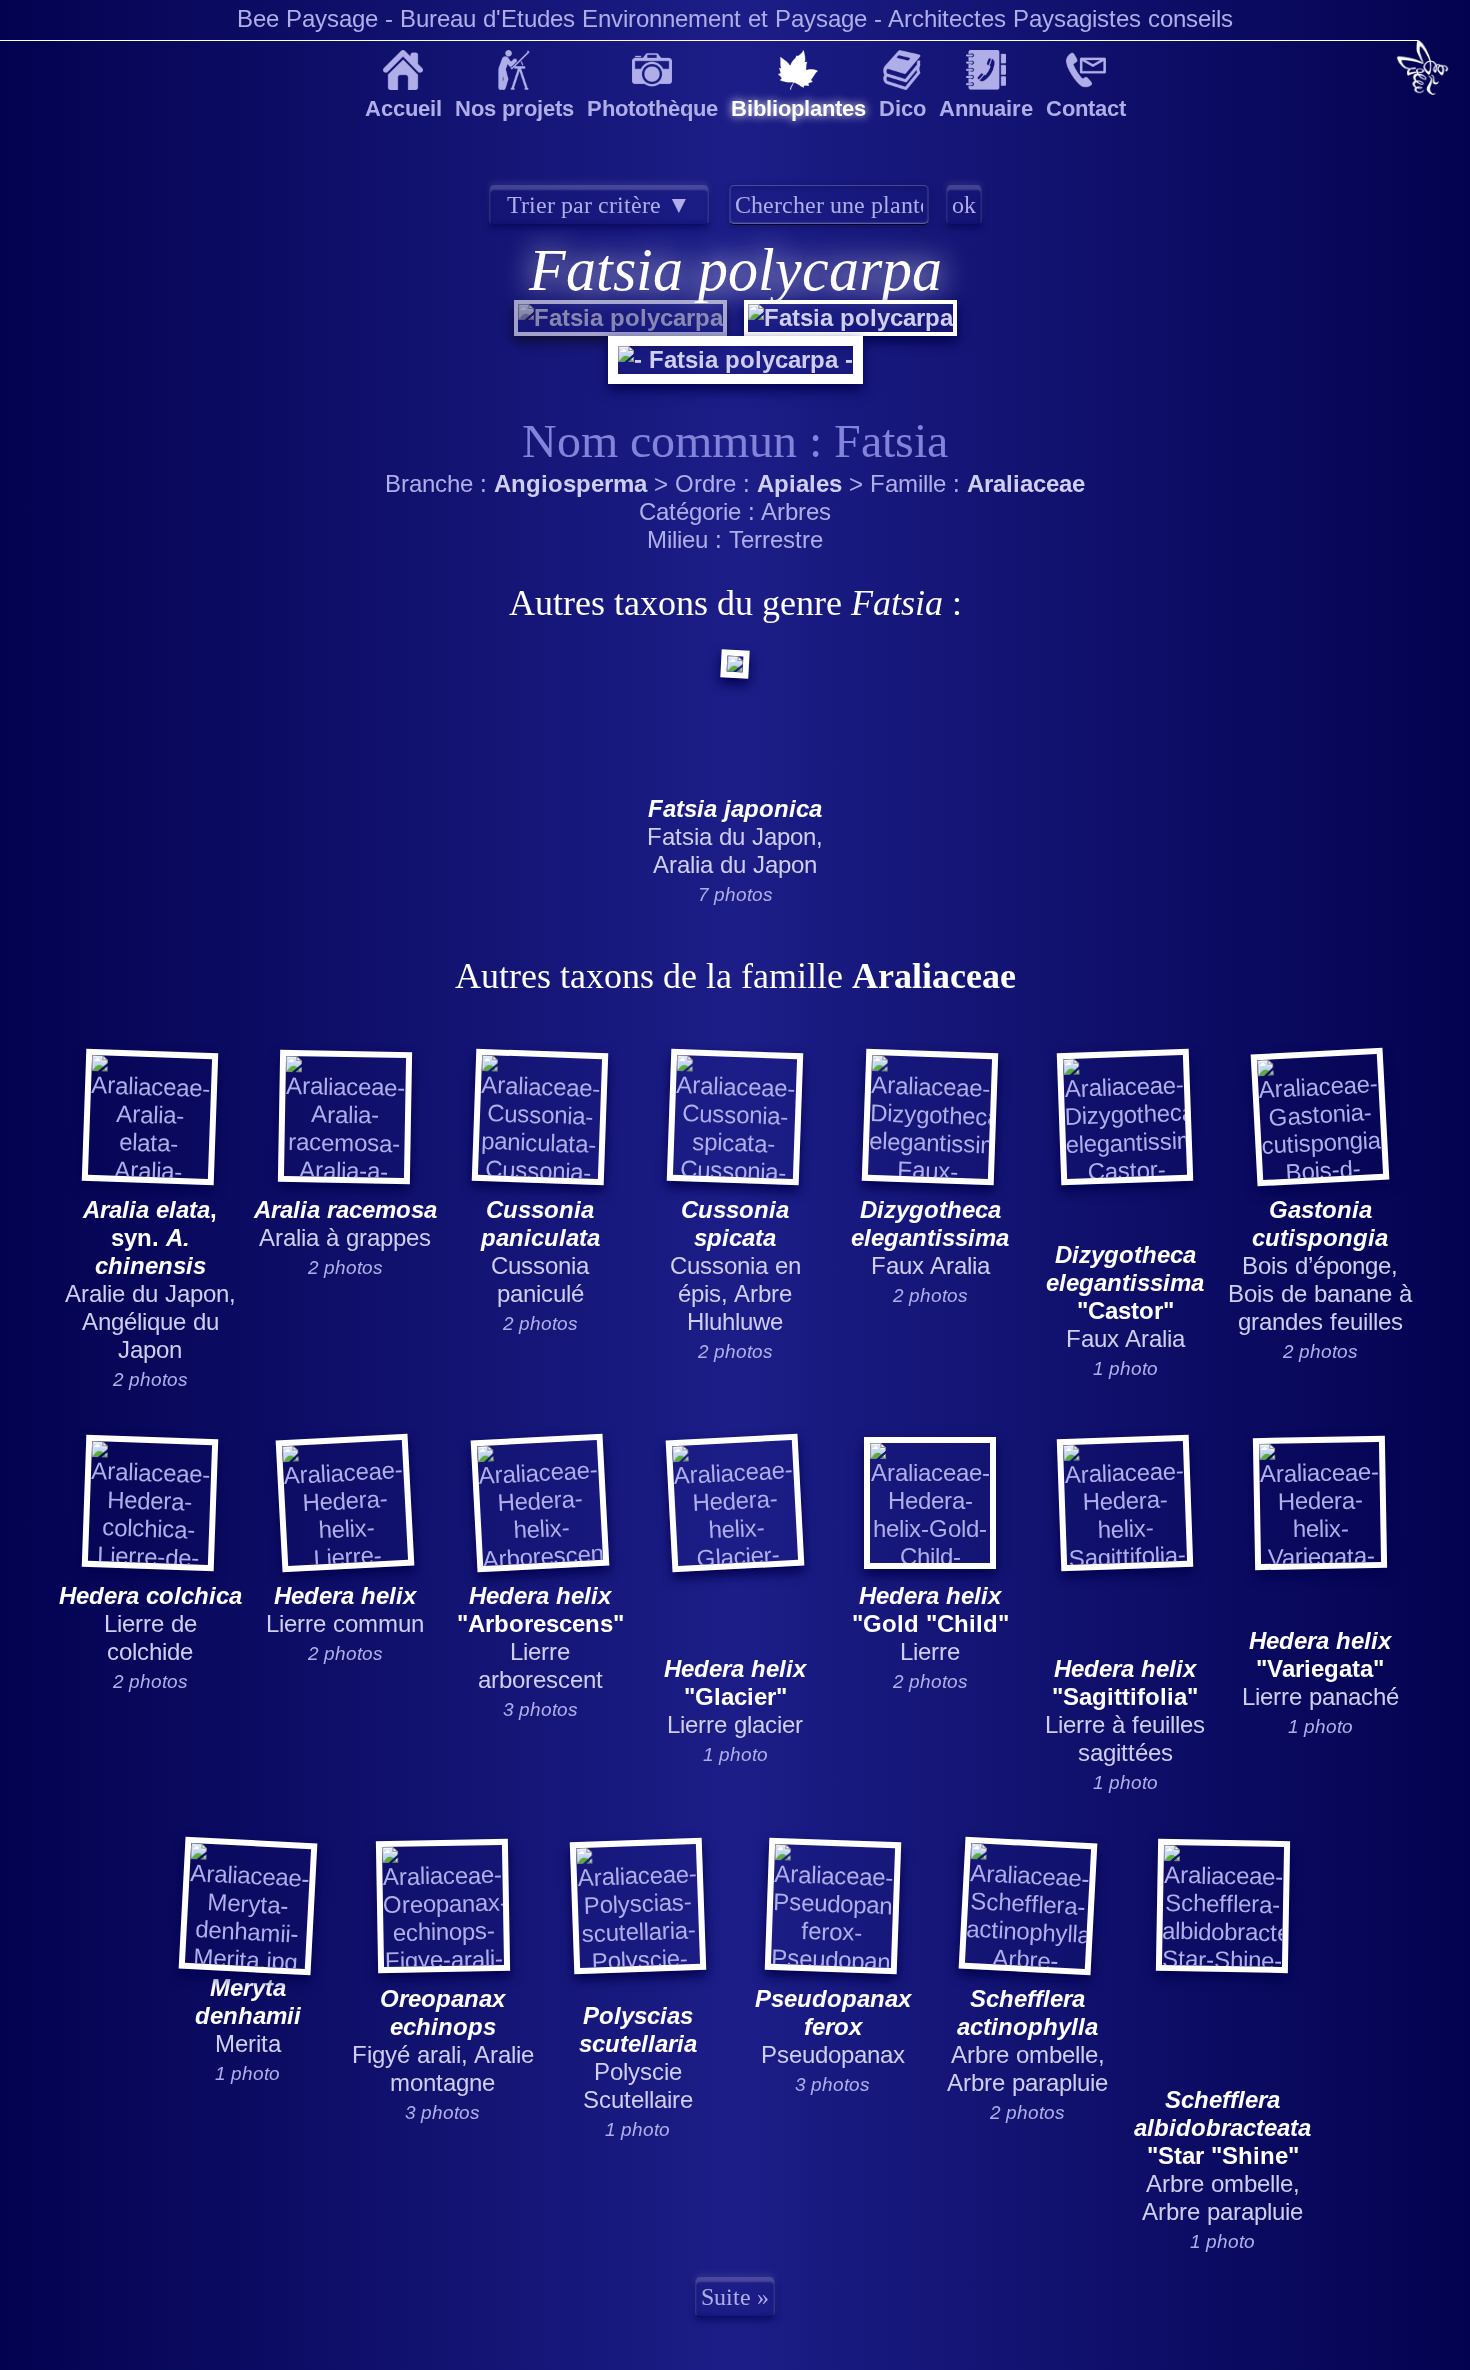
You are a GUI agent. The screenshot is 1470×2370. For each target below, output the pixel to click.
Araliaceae (1026, 483)
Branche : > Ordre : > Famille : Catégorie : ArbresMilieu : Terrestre (736, 1244)
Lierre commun (345, 1609)
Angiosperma (570, 483)
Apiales (799, 483)
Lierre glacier (735, 1696)
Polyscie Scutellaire (638, 2057)
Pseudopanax (833, 2026)
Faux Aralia (930, 1237)
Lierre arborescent (540, 1637)
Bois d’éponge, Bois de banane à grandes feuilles (1320, 1265)
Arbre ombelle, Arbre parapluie (1027, 2040)
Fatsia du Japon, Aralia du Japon (735, 836)
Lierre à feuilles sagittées (1125, 1710)
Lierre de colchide (150, 1623)
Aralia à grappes (345, 1223)
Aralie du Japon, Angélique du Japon (150, 1279)
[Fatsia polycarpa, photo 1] (620, 317)
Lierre (930, 1623)
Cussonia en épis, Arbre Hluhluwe (735, 1265)
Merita (248, 2015)
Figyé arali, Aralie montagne (443, 2040)
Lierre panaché (1320, 1668)
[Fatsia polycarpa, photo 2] (847, 317)
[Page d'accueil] (1422, 70)
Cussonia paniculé (540, 1251)
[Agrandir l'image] (735, 349)
